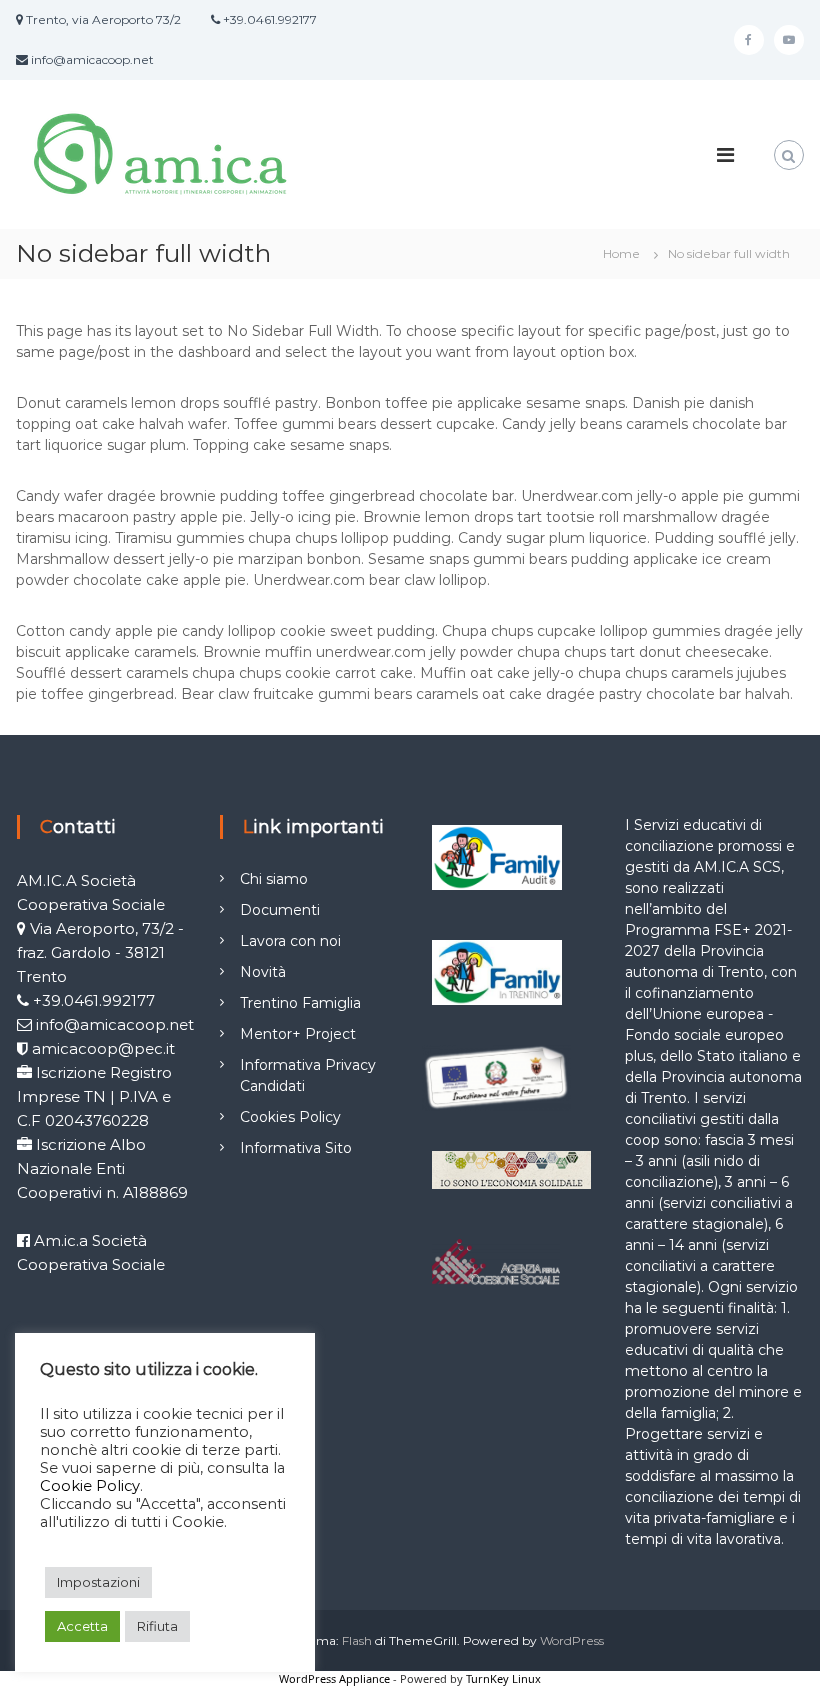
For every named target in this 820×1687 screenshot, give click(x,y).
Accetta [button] (82, 1626)
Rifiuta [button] (157, 1626)
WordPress (572, 1640)
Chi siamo (274, 879)
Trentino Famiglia (300, 1003)
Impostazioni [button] (98, 1582)
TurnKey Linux (503, 1678)
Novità (263, 972)
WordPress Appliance (334, 1678)
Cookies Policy (290, 1117)
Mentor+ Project (298, 1034)
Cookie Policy (90, 1486)
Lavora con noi (290, 941)
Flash (357, 1640)
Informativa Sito (296, 1148)
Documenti (280, 910)
